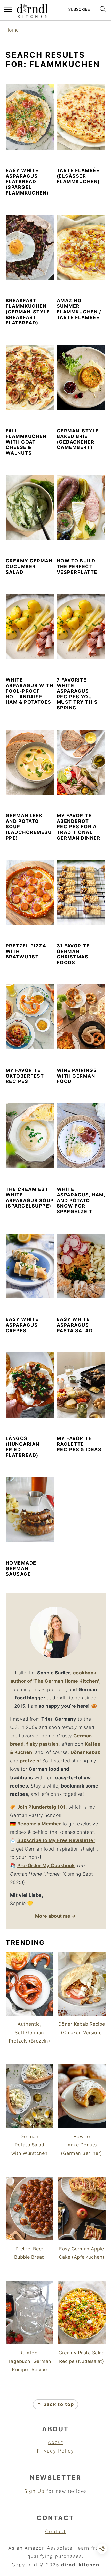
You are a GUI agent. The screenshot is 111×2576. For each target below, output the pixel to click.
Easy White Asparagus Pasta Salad (75, 1325)
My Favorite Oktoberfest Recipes (25, 1076)
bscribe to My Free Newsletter (60, 1840)
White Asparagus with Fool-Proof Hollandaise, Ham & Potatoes (30, 691)
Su (20, 1840)
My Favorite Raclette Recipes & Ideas (79, 1444)
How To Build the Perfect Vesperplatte (77, 566)
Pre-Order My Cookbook (46, 1865)
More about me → (56, 1916)
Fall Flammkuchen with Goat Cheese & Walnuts (26, 442)
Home (12, 30)
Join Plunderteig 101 (41, 1807)
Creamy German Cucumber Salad (29, 566)
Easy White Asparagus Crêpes (22, 1325)
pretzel (28, 1761)
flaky (42, 1744)
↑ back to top (55, 2404)
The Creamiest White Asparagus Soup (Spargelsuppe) (30, 1198)
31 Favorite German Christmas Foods (73, 954)
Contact (55, 2531)
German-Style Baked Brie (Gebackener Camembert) (78, 439)
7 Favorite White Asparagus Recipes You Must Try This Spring (77, 694)
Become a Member (39, 1824)
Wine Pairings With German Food (77, 1076)
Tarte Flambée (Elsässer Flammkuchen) (78, 176)
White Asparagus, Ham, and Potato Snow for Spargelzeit (81, 1200)
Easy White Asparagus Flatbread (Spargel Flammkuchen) (27, 181)
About (55, 2442)
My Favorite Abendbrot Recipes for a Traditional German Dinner (79, 827)
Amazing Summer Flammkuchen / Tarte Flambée (79, 309)
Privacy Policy (55, 2451)
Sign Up (34, 2491)
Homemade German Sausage (21, 1568)
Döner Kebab (86, 1752)
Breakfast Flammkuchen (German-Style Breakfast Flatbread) (28, 312)
